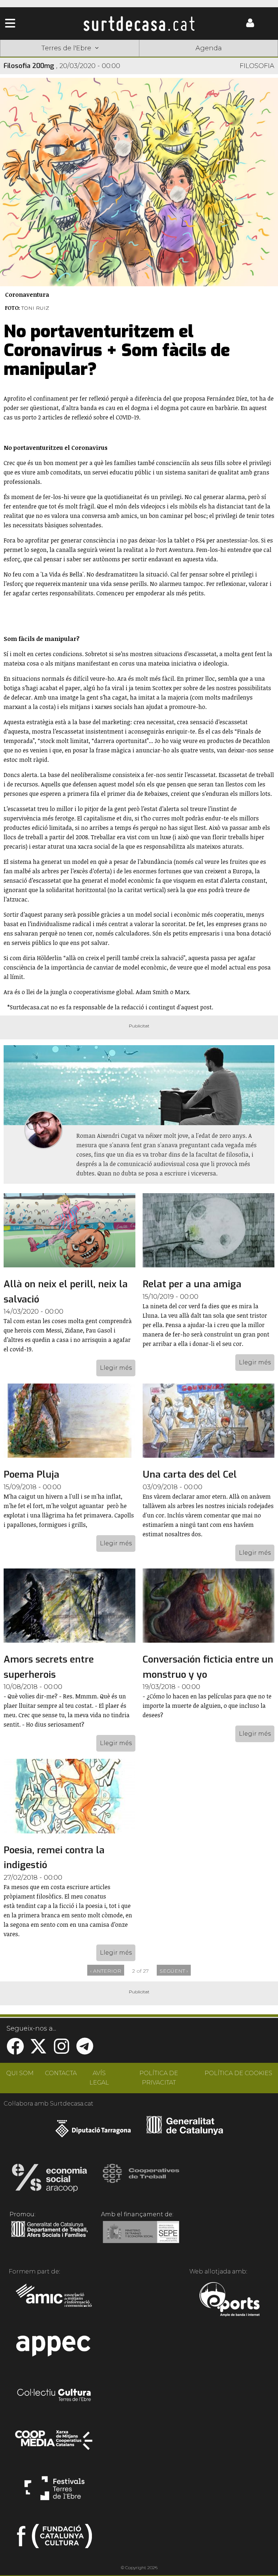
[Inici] (139, 24)
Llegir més (116, 1368)
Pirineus (195, 59)
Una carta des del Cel (190, 1475)
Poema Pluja (31, 1475)
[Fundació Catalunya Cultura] (54, 2539)
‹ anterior (106, 1971)
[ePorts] (229, 2300)
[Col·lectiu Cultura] (54, 2396)
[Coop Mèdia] (54, 2444)
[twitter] (38, 2051)
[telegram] (85, 2051)
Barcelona (250, 59)
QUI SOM (20, 2073)
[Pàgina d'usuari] (250, 26)
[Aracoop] (49, 2180)
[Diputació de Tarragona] (93, 2132)
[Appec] (54, 2348)
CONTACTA (61, 2073)
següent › (174, 1971)
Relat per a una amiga (192, 1284)
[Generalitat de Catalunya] (185, 2132)
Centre (139, 59)
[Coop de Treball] (141, 2180)
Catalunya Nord (28, 59)
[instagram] (62, 2051)
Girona (83, 59)
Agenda (209, 48)
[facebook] (15, 2051)
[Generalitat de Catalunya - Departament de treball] (49, 2237)
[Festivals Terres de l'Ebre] (54, 2491)
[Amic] (54, 2300)
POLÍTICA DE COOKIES (238, 2073)
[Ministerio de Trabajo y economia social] (141, 2237)
